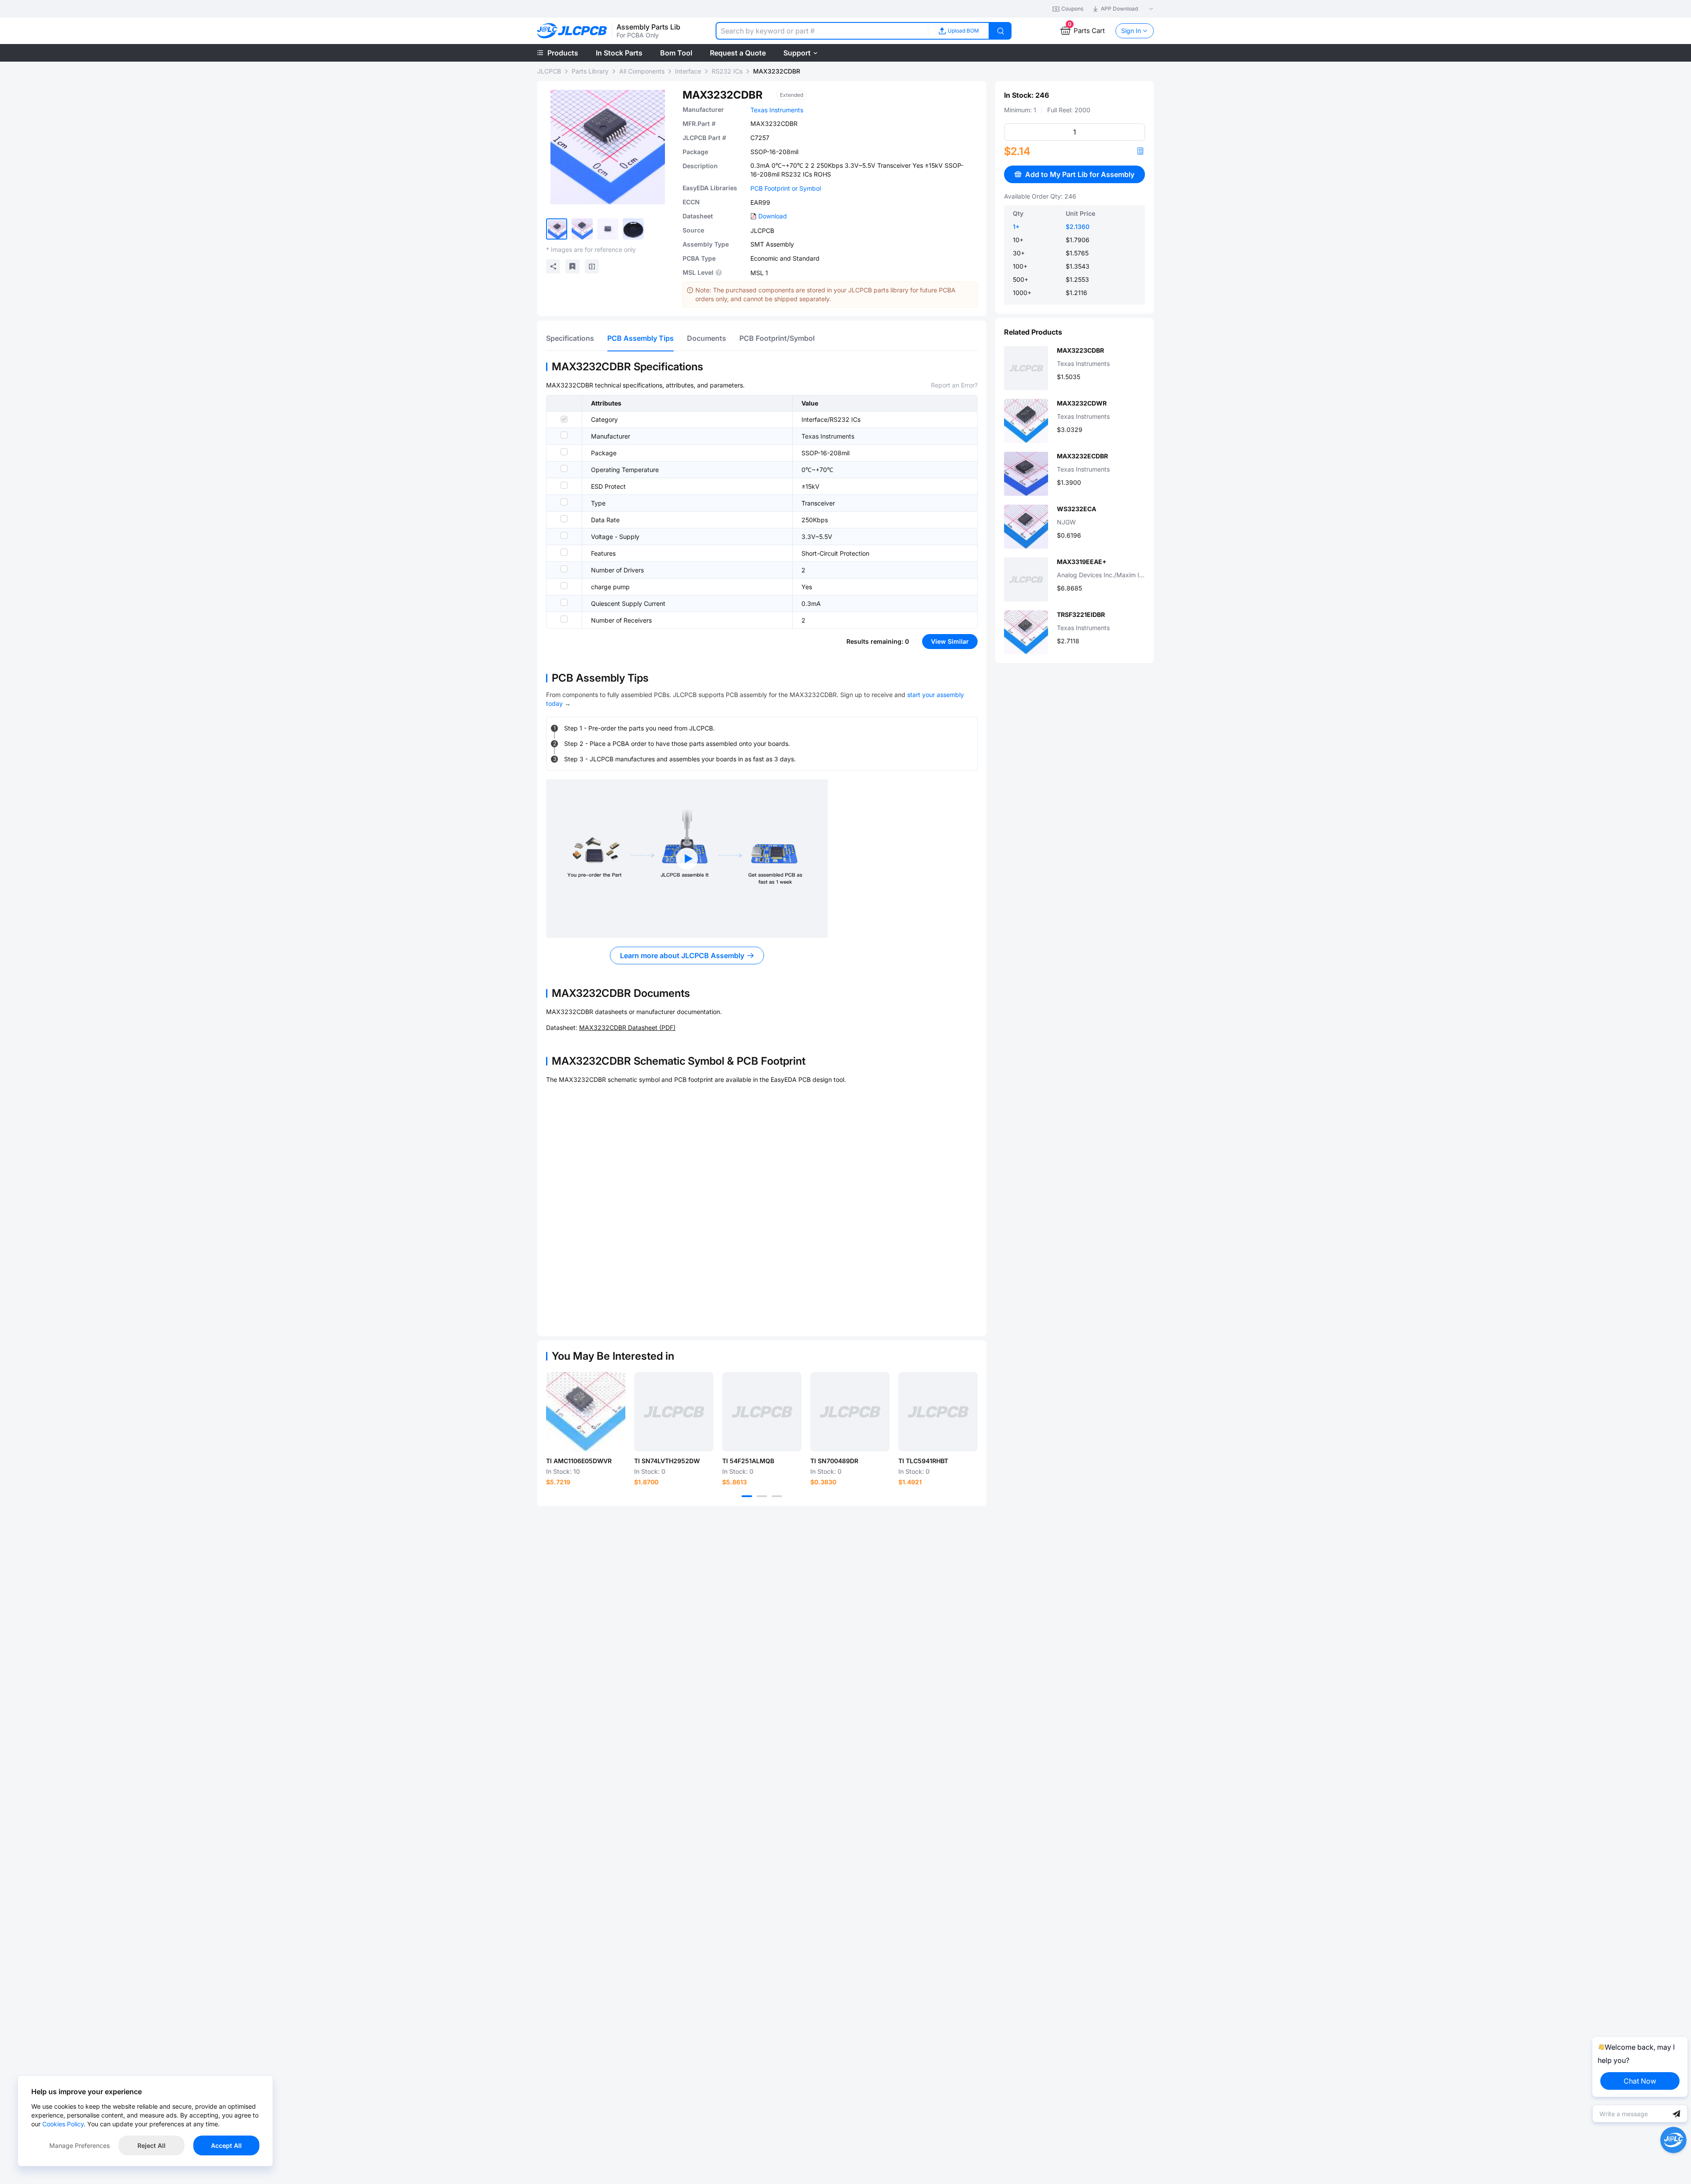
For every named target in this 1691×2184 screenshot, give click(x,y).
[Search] (1001, 31)
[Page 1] (747, 1496)
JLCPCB (549, 71)
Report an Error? (954, 385)
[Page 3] (777, 1496)
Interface (688, 71)
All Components (642, 71)
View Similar (950, 641)
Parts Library (590, 71)
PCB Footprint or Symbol (786, 188)
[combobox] (822, 31)
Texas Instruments (777, 110)
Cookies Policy (63, 2124)
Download (773, 216)
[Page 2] (762, 1496)
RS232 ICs (727, 71)
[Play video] (687, 859)
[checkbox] (564, 419)
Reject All (151, 2145)
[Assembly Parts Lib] (572, 31)
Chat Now (1640, 2081)
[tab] (570, 338)
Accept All (226, 2145)
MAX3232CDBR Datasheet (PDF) (627, 1027)
